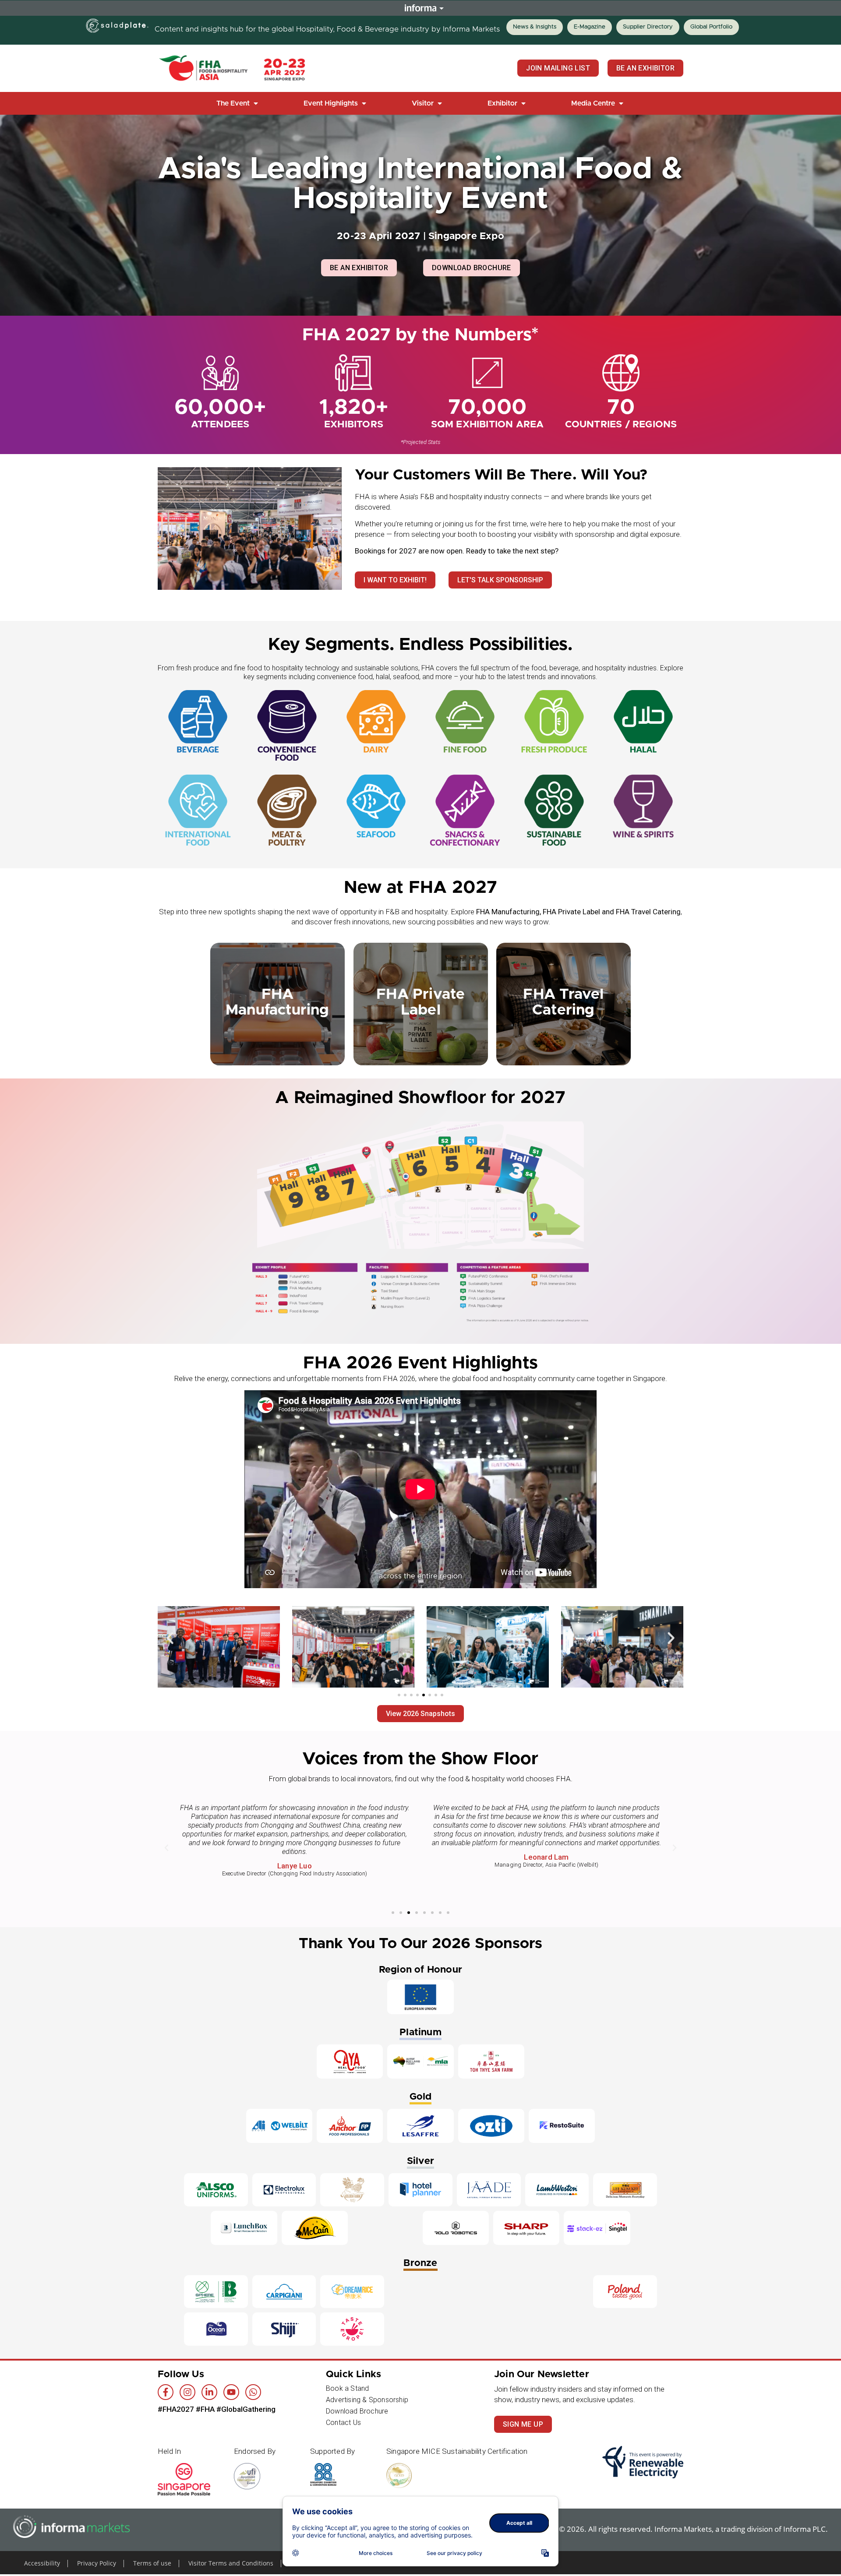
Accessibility (42, 2563)
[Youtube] (231, 2392)
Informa (420, 8)
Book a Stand (347, 2388)
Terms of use (152, 2563)
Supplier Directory (648, 27)
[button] (238, 103)
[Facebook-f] (166, 2392)
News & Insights (535, 27)
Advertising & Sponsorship (367, 2400)
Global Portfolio (711, 27)
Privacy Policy (97, 2563)
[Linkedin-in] (209, 2392)
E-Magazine (590, 27)
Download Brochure (357, 2411)
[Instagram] (187, 2392)
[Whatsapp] (253, 2392)
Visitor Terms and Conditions (231, 2563)
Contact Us (343, 2423)
